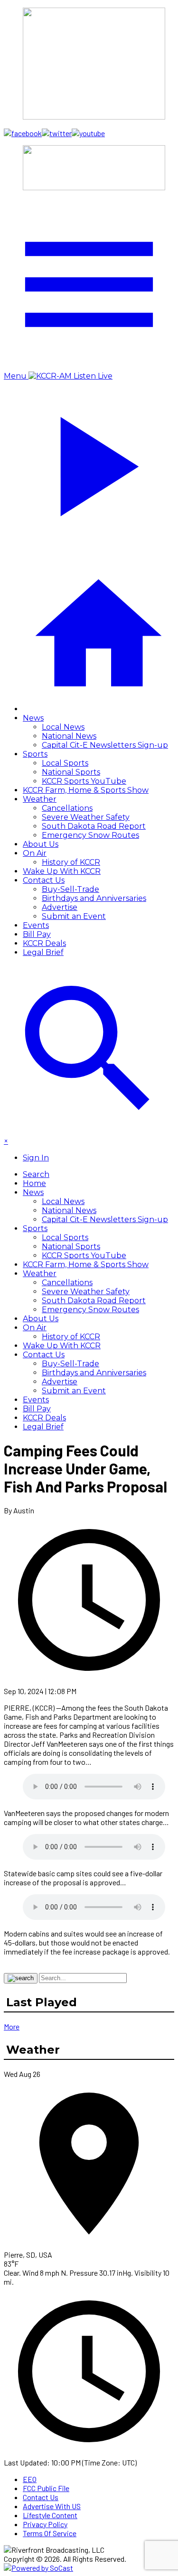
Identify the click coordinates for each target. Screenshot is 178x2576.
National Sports (71, 772)
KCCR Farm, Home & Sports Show (86, 790)
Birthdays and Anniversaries (94, 898)
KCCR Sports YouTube (84, 781)
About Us (41, 844)
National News (69, 736)
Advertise (60, 907)
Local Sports (65, 763)
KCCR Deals (44, 943)
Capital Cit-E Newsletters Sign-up (105, 745)
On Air (35, 853)
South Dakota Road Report (94, 826)
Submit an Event (74, 916)
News (33, 718)
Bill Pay (37, 934)
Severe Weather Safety (86, 817)
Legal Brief (43, 952)
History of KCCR (71, 862)
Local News (63, 727)
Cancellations (67, 808)
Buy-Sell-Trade (70, 889)
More (12, 2026)
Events (36, 925)
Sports (35, 754)
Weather (40, 799)
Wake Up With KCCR (62, 871)
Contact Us (44, 880)
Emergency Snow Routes (90, 835)
